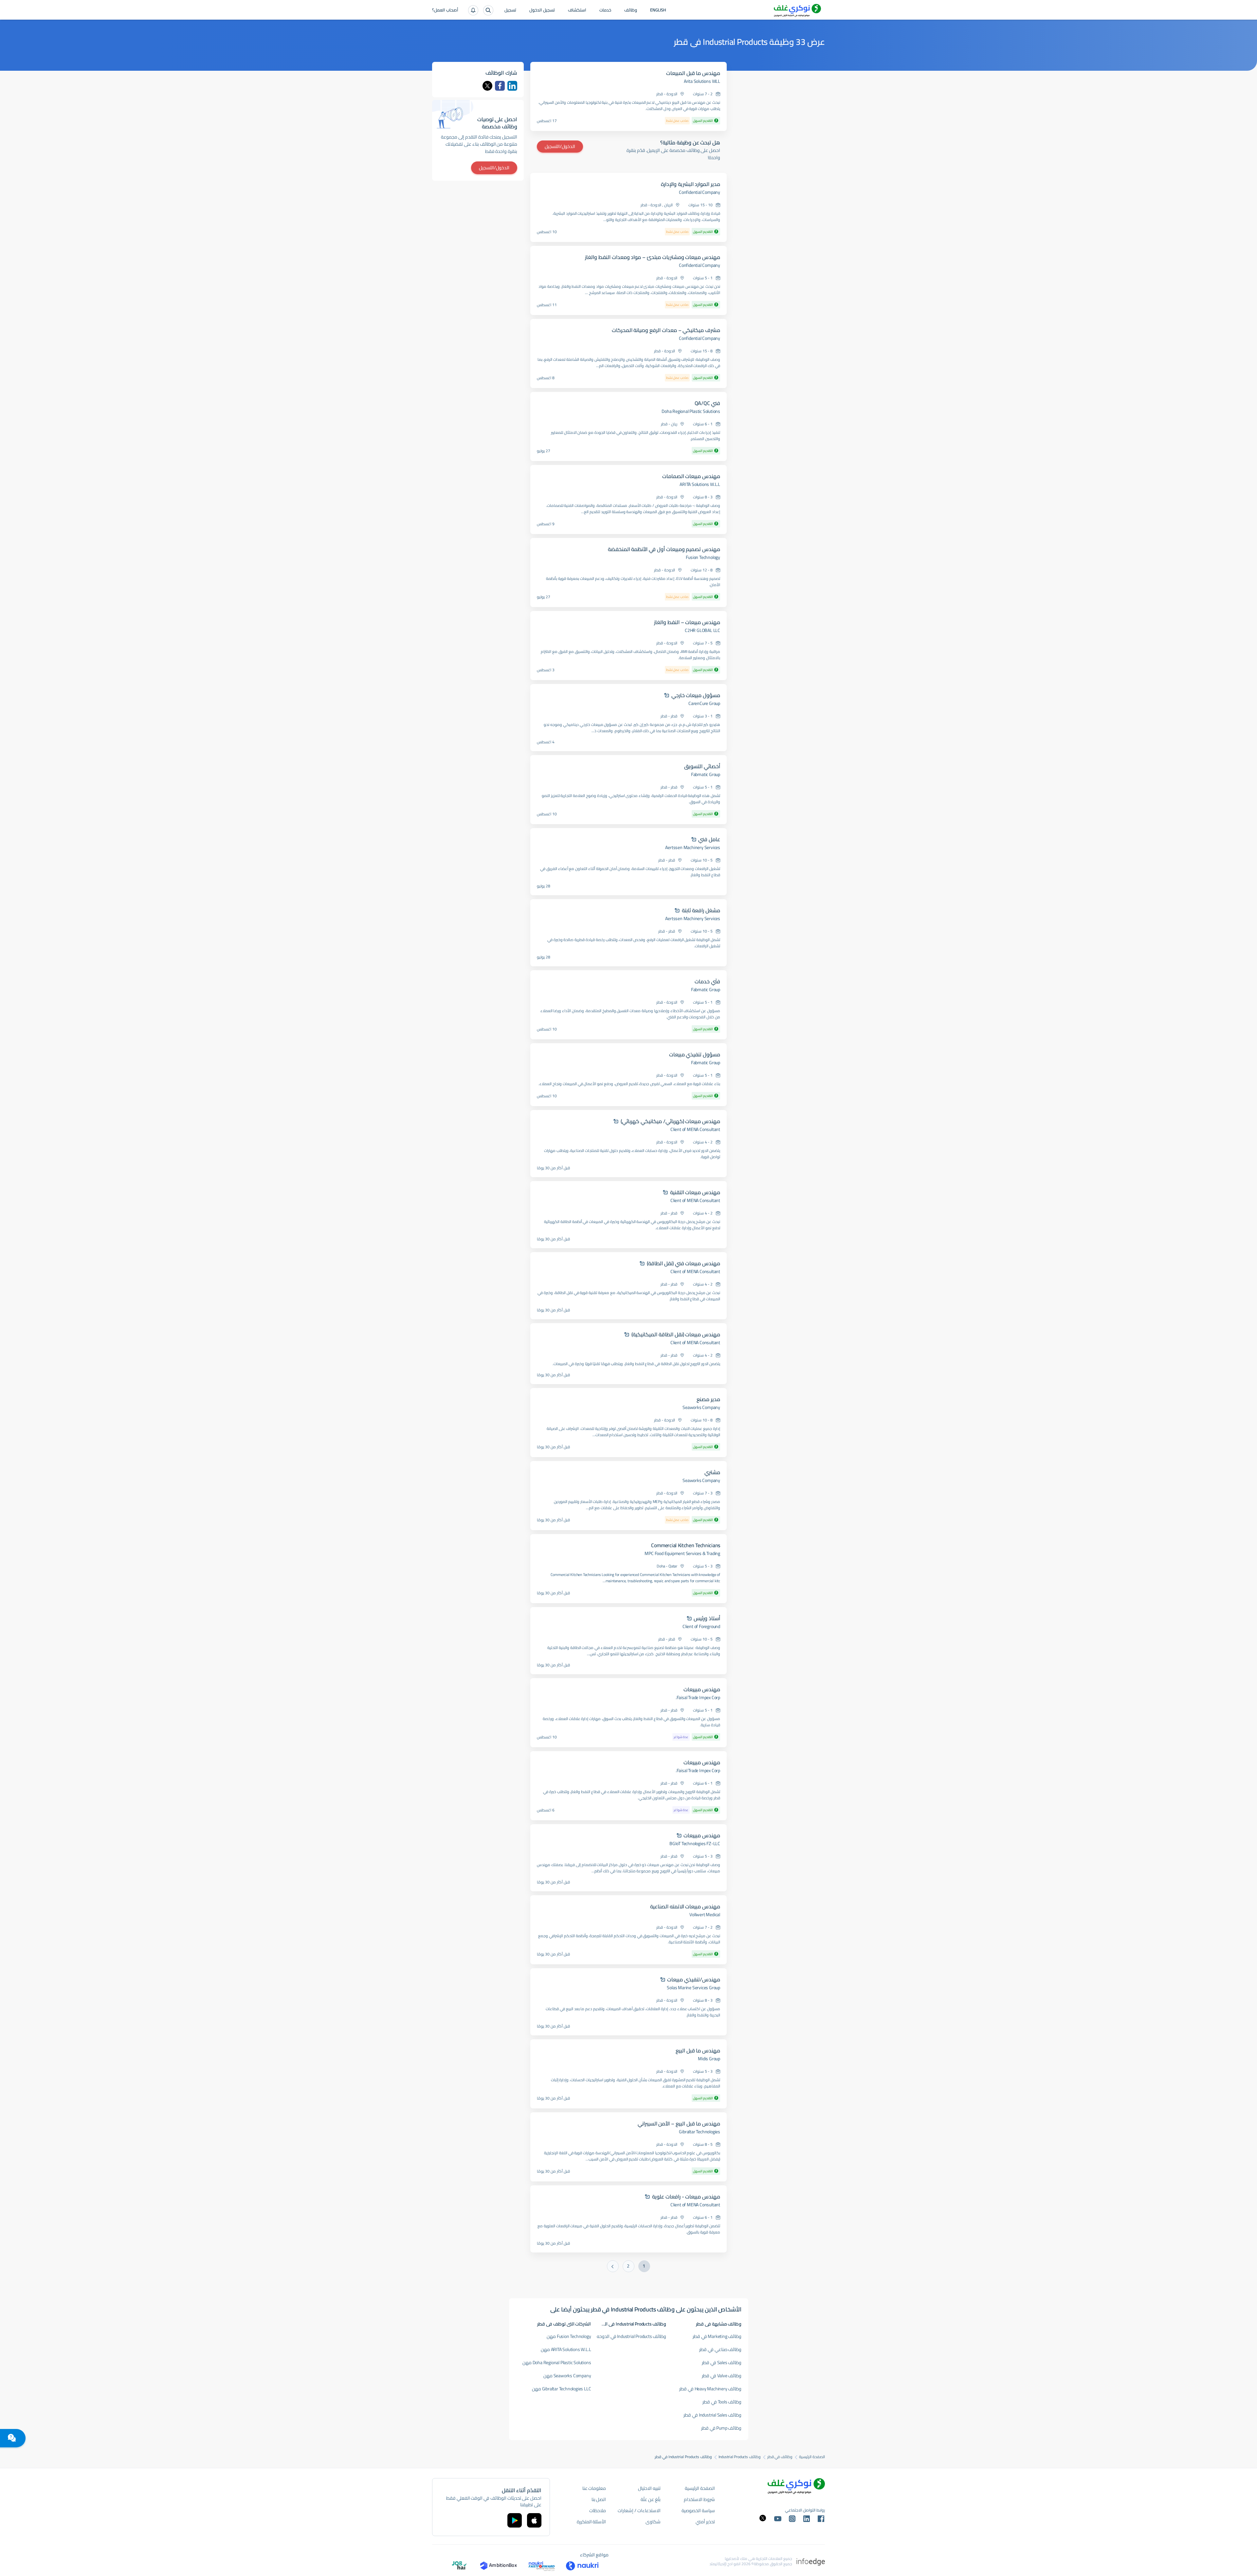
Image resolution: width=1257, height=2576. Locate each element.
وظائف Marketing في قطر (717, 2336)
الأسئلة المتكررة (592, 2522)
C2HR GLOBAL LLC (702, 630)
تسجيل (510, 10)
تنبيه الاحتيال (649, 2488)
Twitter (487, 86)
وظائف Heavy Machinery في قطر (710, 2389)
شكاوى (653, 2522)
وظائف (631, 10)
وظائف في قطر (780, 2457)
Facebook (500, 86)
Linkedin (512, 86)
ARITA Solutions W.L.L (700, 484)
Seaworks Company (701, 1407)
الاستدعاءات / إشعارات (639, 2511)
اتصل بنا (599, 2499)
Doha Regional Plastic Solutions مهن (557, 2363)
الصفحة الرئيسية (812, 2457)
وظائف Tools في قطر (722, 2402)
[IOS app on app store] (534, 2520)
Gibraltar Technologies (700, 2132)
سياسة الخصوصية (698, 2511)
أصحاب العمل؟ (445, 10)
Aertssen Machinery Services (693, 847)
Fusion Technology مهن (569, 2336)
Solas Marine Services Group (693, 1988)
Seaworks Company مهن (567, 2376)
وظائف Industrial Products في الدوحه (632, 2336)
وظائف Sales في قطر (722, 2363)
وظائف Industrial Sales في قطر (712, 2415)
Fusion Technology (703, 557)
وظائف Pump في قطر (721, 2428)
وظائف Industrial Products (740, 2457)
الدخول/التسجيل (560, 146)
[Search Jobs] (488, 10)
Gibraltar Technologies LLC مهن (562, 2389)
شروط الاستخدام (699, 2499)
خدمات (605, 10)
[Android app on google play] (515, 2520)
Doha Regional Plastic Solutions (691, 411)
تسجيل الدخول (542, 10)
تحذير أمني (705, 2522)
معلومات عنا (594, 2488)
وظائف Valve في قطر (722, 2376)
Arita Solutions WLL (702, 81)
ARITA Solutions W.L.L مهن (566, 2349)
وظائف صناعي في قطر (720, 2349)
